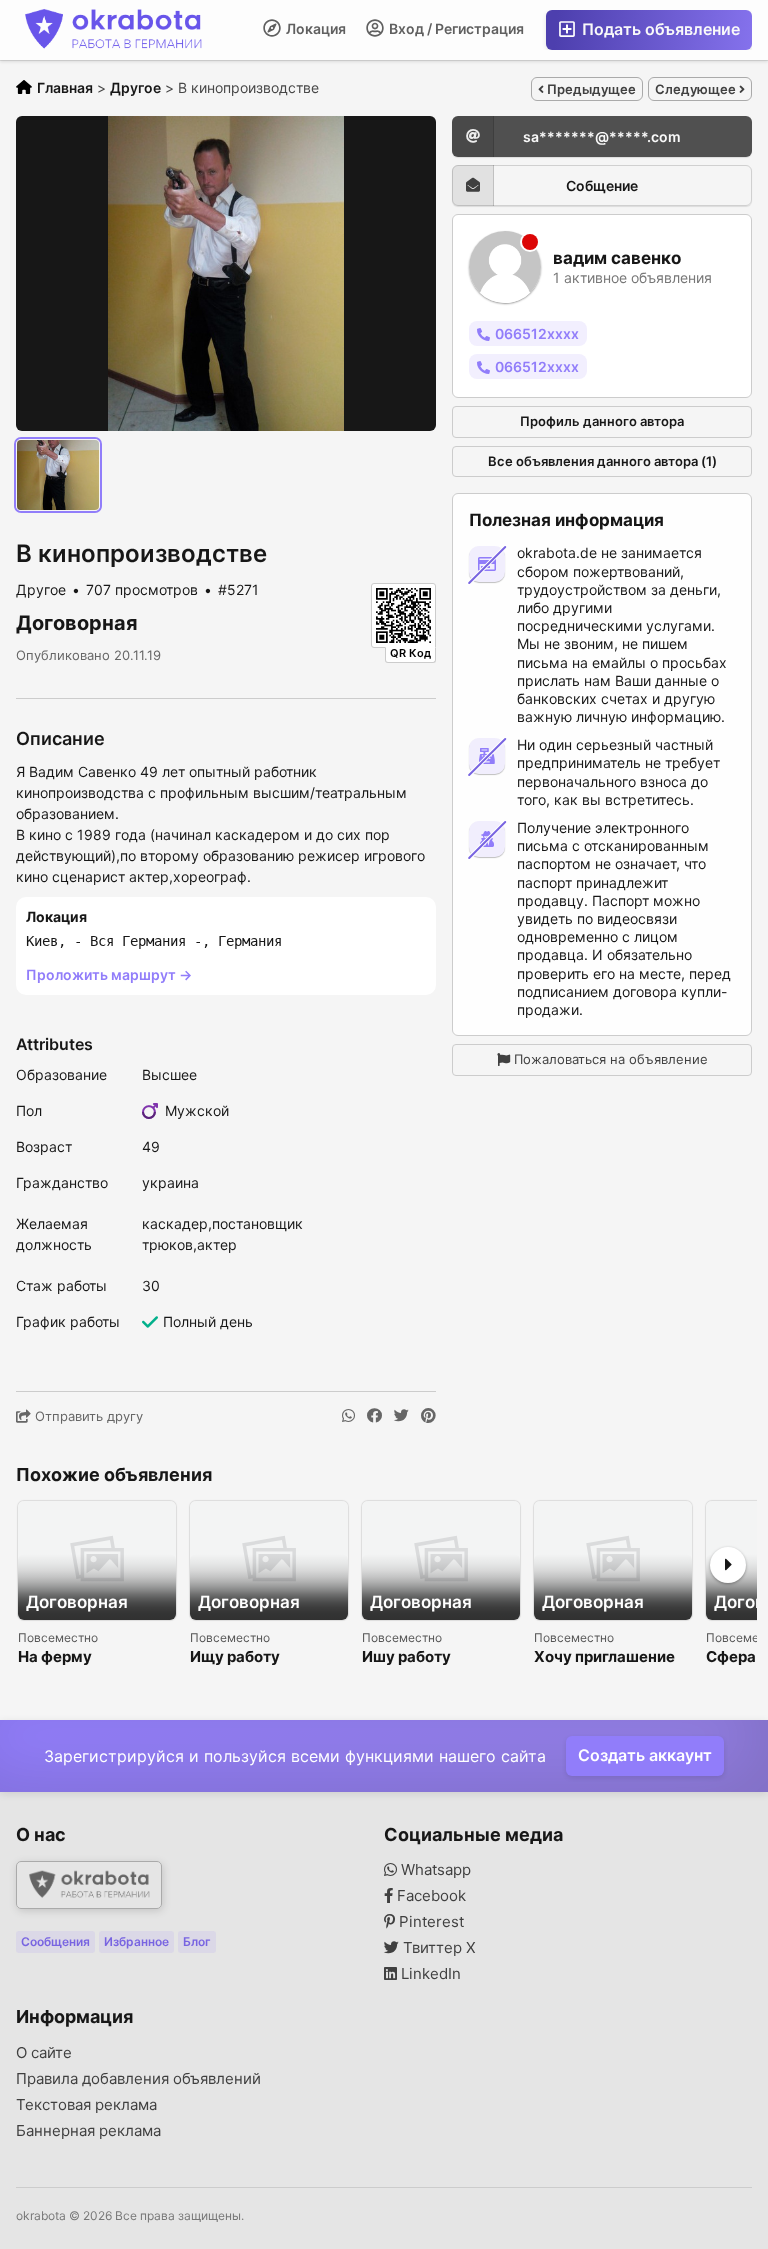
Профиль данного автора (602, 421)
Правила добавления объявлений (138, 2079)
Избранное (136, 1941)
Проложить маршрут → (109, 974)
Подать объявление (659, 29)
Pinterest (429, 1922)
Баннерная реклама (88, 2131)
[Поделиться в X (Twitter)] (401, 1416)
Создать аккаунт (645, 1755)
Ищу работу (235, 1657)
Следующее (697, 89)
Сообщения (55, 1941)
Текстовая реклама (86, 2105)
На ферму (55, 1657)
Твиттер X (437, 1948)
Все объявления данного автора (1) (602, 461)
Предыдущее (590, 89)
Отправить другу (87, 1416)
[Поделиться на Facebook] (374, 1416)
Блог (197, 1941)
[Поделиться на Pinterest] (428, 1416)
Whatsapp (434, 1870)
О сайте (44, 2053)
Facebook (429, 1896)
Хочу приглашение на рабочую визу (604, 1657)
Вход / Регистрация (455, 28)
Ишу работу (406, 1657)
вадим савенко (617, 258)
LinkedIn (429, 1974)
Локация (314, 28)
